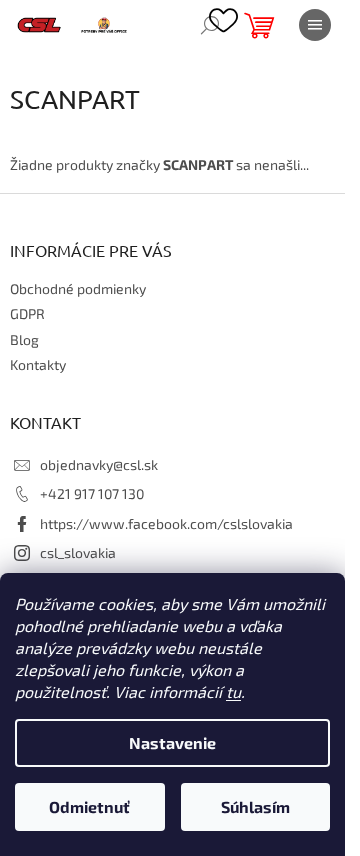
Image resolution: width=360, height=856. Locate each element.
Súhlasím (255, 806)
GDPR (27, 313)
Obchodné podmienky (78, 288)
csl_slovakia (78, 552)
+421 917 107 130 (92, 493)
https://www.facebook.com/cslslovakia (166, 523)
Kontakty (38, 364)
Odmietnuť (89, 806)
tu (233, 691)
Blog (24, 339)
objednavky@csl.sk (99, 464)
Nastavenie (172, 742)
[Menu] (315, 25)
